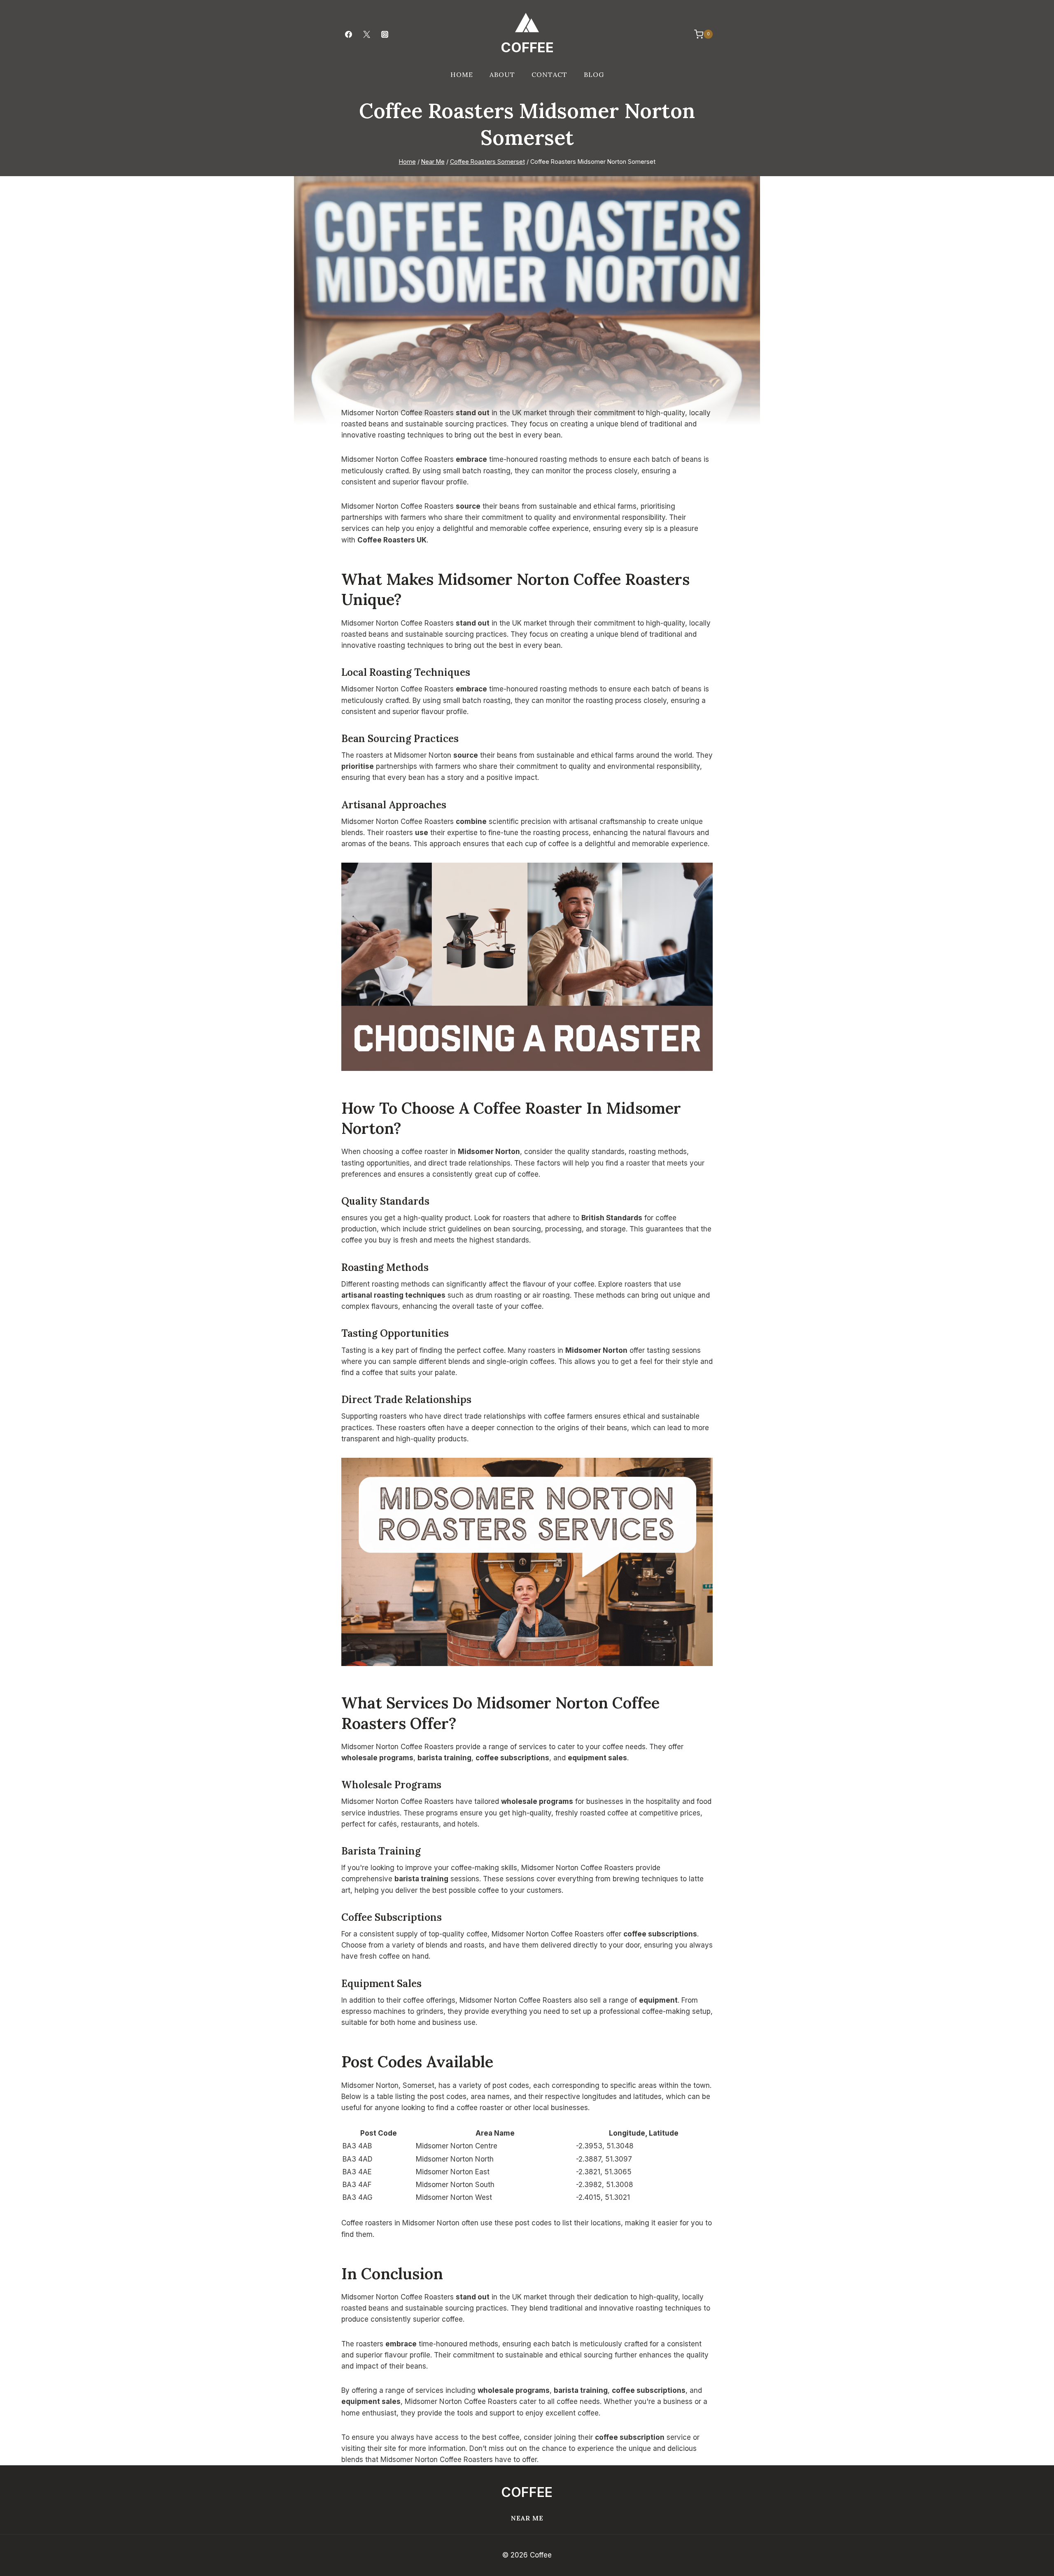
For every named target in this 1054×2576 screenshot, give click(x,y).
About (502, 74)
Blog (594, 74)
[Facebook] (348, 34)
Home (462, 74)
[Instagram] (385, 34)
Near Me (527, 2518)
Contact (549, 74)
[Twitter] (366, 34)
